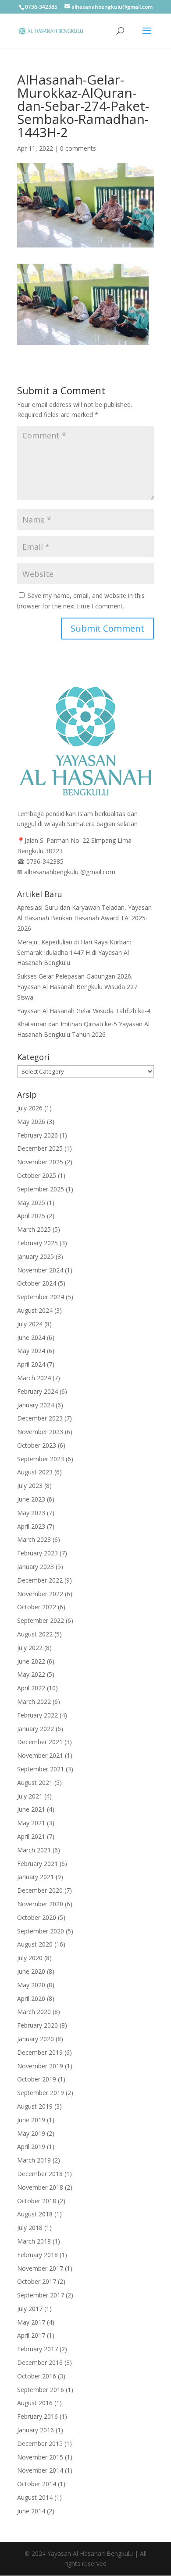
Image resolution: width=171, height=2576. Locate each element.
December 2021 (40, 1742)
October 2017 (37, 2281)
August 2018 (35, 2214)
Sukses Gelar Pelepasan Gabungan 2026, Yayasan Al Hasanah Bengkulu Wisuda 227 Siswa (77, 987)
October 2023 (37, 1445)
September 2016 (41, 2390)
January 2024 (36, 1405)
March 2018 (34, 2241)
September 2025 (41, 1189)
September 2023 (41, 1459)
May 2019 (31, 2133)
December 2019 (40, 2052)
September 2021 (41, 1769)
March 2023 (34, 1539)
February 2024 (37, 1391)
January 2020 (36, 2039)
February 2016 (37, 2416)
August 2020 (35, 1944)
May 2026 (31, 1122)
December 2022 (40, 1580)
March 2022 (34, 1701)
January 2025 (36, 1256)
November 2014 (40, 2470)
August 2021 (35, 1783)
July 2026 (30, 1108)
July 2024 (30, 1324)
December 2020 (40, 1890)
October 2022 (37, 1607)
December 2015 (40, 2443)
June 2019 (31, 2120)
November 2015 (40, 2457)
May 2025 (31, 1203)
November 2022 (40, 1594)
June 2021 (31, 1809)
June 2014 (31, 2511)
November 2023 (40, 1432)
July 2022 (30, 1648)
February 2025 (37, 1243)
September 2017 (41, 2295)
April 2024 (31, 1364)
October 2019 (37, 2079)
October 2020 (37, 1917)
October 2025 (37, 1175)
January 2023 (36, 1567)
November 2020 (40, 1904)
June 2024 (31, 1337)
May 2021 (31, 1823)
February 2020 (37, 2025)
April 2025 (31, 1216)
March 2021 (34, 1850)
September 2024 (41, 1297)
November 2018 (40, 2187)
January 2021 (36, 1877)
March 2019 (34, 2160)
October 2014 (37, 2484)
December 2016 (40, 2362)
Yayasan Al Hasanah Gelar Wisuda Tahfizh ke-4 (84, 1011)
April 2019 (31, 2147)
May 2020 (31, 1985)
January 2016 (36, 2430)
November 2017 (40, 2268)
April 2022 (31, 1688)
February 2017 (37, 2349)
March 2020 (34, 2012)
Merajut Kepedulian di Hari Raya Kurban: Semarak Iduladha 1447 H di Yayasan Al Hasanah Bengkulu (74, 952)
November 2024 (40, 1270)
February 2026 (37, 1135)
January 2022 (36, 1729)
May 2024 (31, 1351)
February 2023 (37, 1553)
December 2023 (40, 1418)
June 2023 (31, 1499)
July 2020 (30, 1958)
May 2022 (31, 1674)
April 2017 (31, 2335)
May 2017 (31, 2322)
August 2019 (35, 2106)
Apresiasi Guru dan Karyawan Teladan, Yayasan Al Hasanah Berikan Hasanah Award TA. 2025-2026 (84, 918)
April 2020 (31, 1998)
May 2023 (31, 1513)
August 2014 (35, 2497)
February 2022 (37, 1715)
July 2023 (30, 1486)
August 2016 (35, 2403)
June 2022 (31, 1661)
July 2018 (30, 2228)
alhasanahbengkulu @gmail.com (70, 872)
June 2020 (31, 1971)
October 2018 (37, 2201)
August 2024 (35, 1310)
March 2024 (34, 1378)
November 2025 (40, 1162)
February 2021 (37, 1864)
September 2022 (41, 1620)
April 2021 (31, 1836)
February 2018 (37, 2255)
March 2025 (34, 1229)
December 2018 (40, 2174)
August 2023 (35, 1472)
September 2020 (41, 1931)
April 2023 (31, 1526)
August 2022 (35, 1634)
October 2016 (37, 2376)
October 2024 (37, 1283)
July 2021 (30, 1796)
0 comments (78, 148)
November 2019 (40, 2066)
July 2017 (30, 2309)
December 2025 (40, 1148)
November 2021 (40, 1755)
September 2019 (41, 2093)
